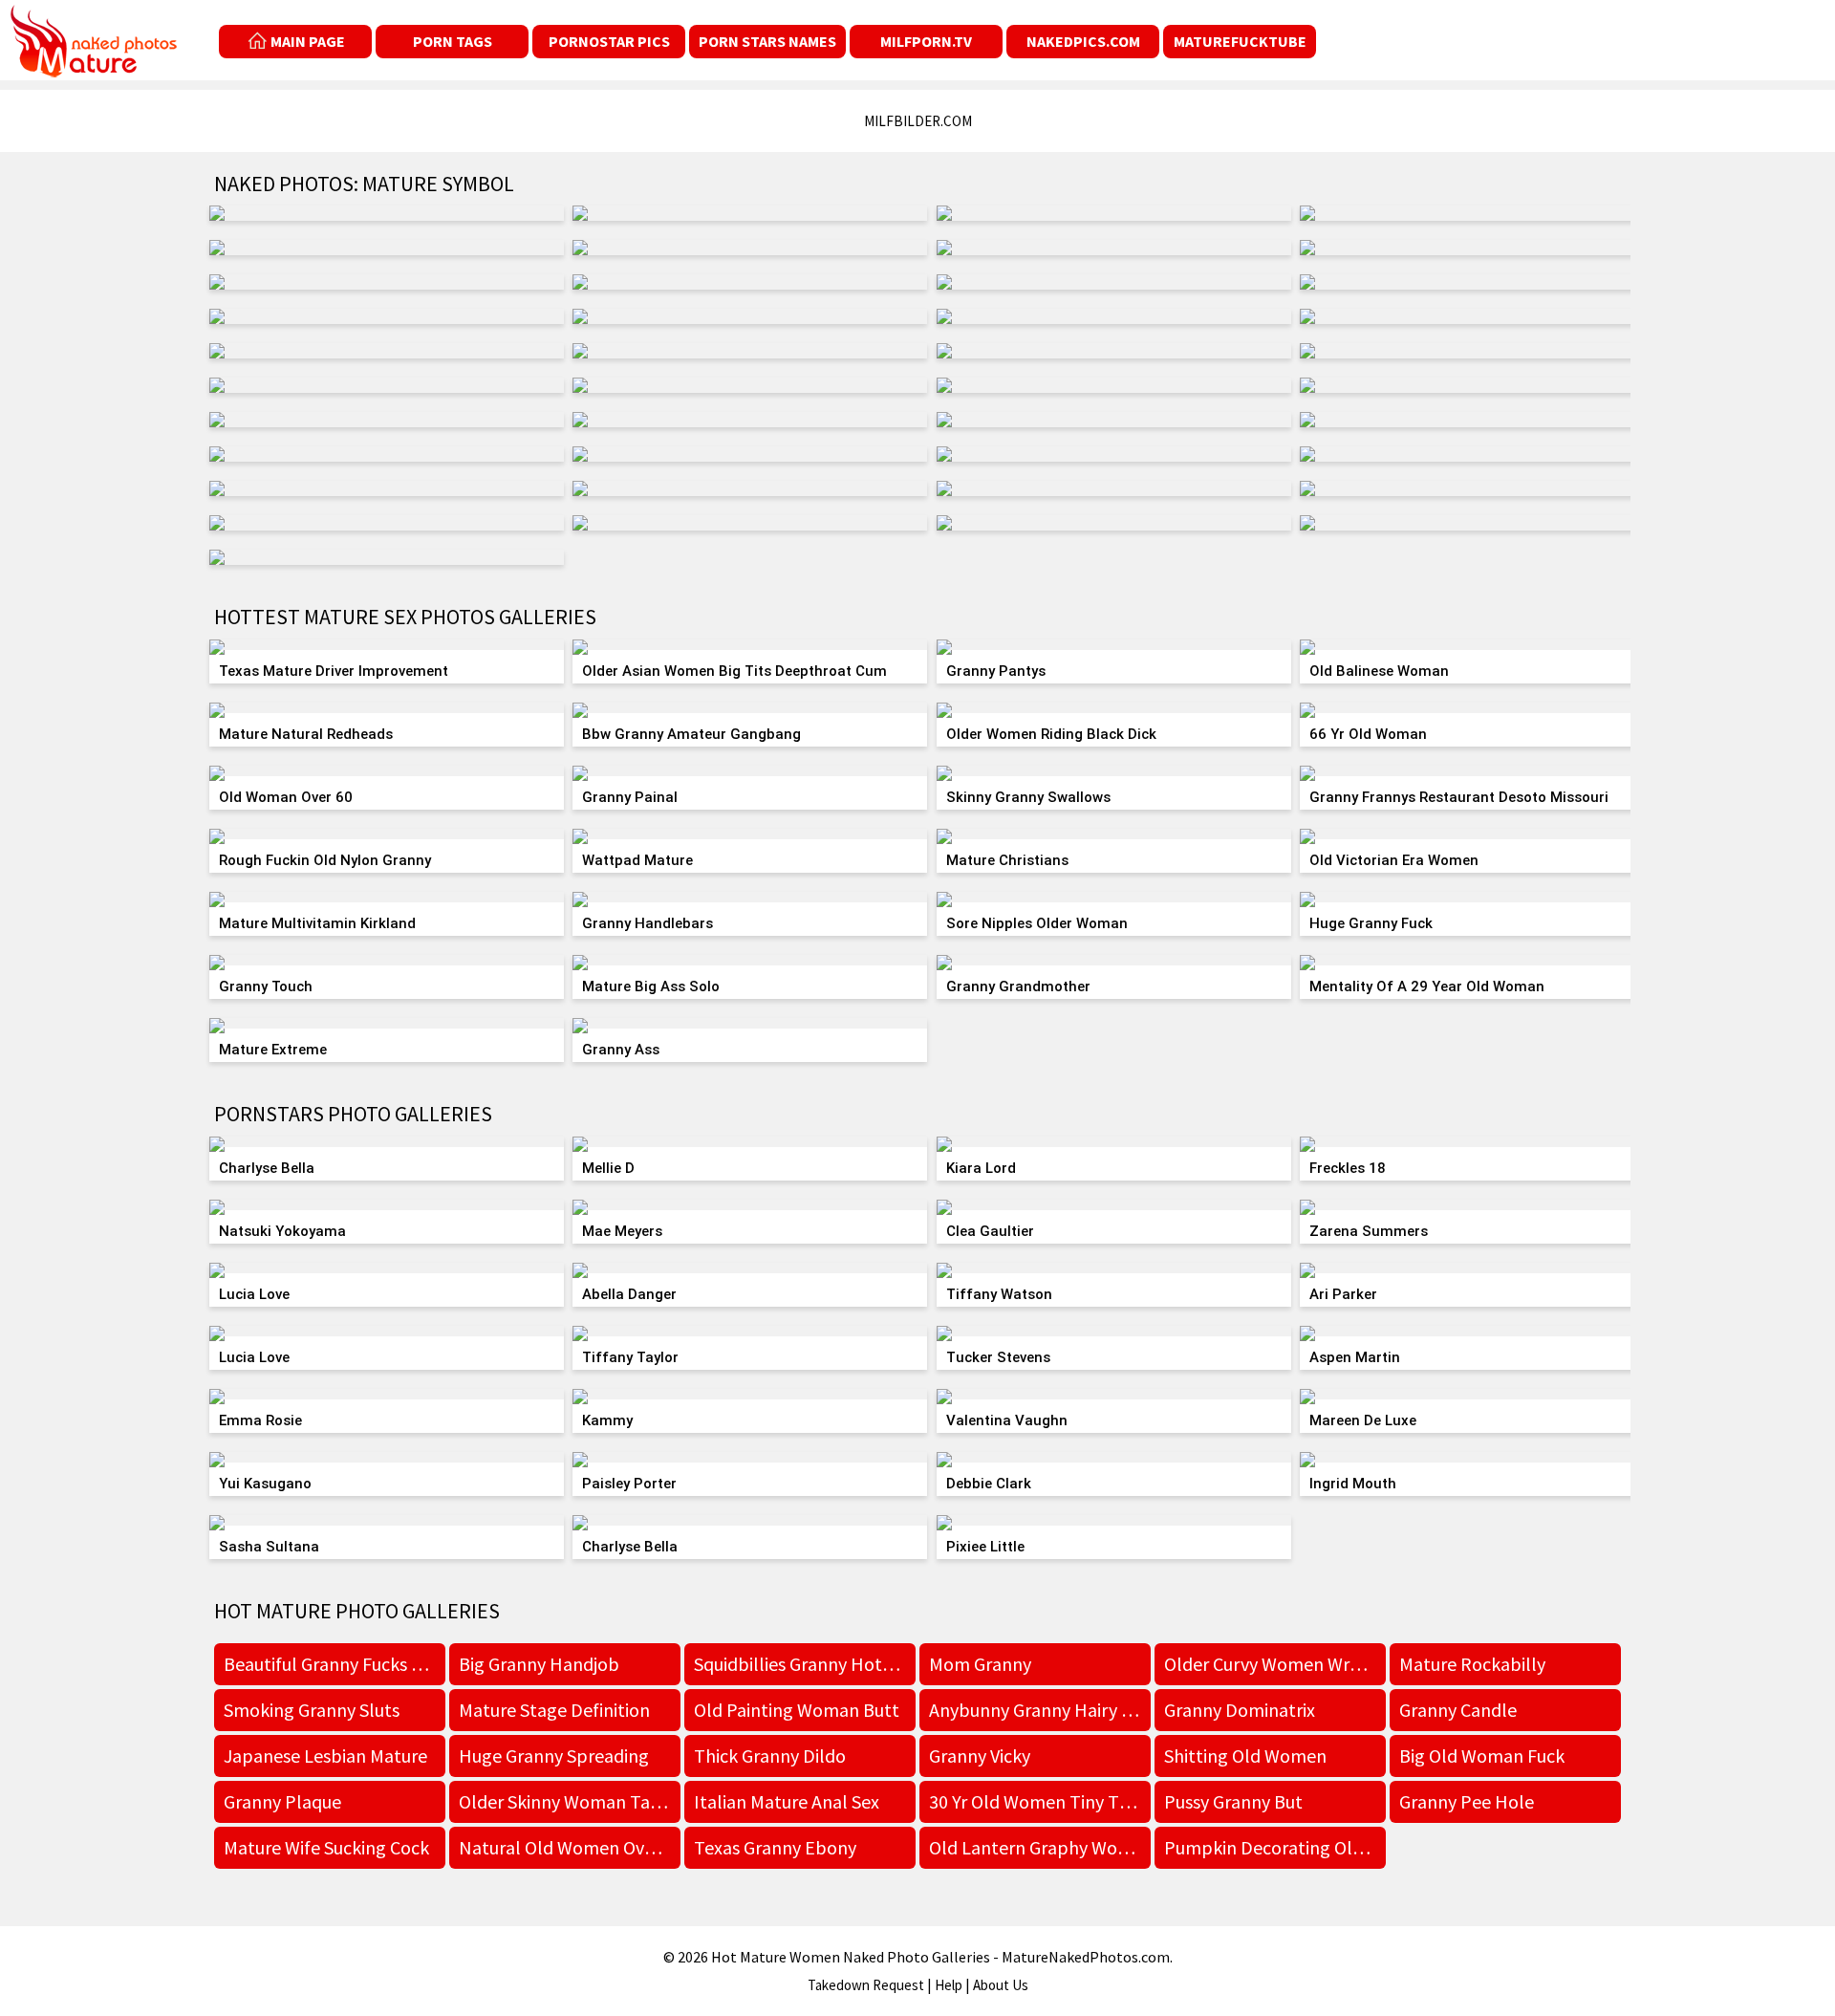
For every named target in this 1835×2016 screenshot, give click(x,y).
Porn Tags (453, 41)
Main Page (308, 41)
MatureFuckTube (1240, 41)
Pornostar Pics (609, 41)
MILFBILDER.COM (918, 121)
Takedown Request (866, 1985)
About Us (1001, 1985)
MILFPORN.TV (926, 41)
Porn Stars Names (767, 41)
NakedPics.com (1083, 41)
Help (949, 1985)
